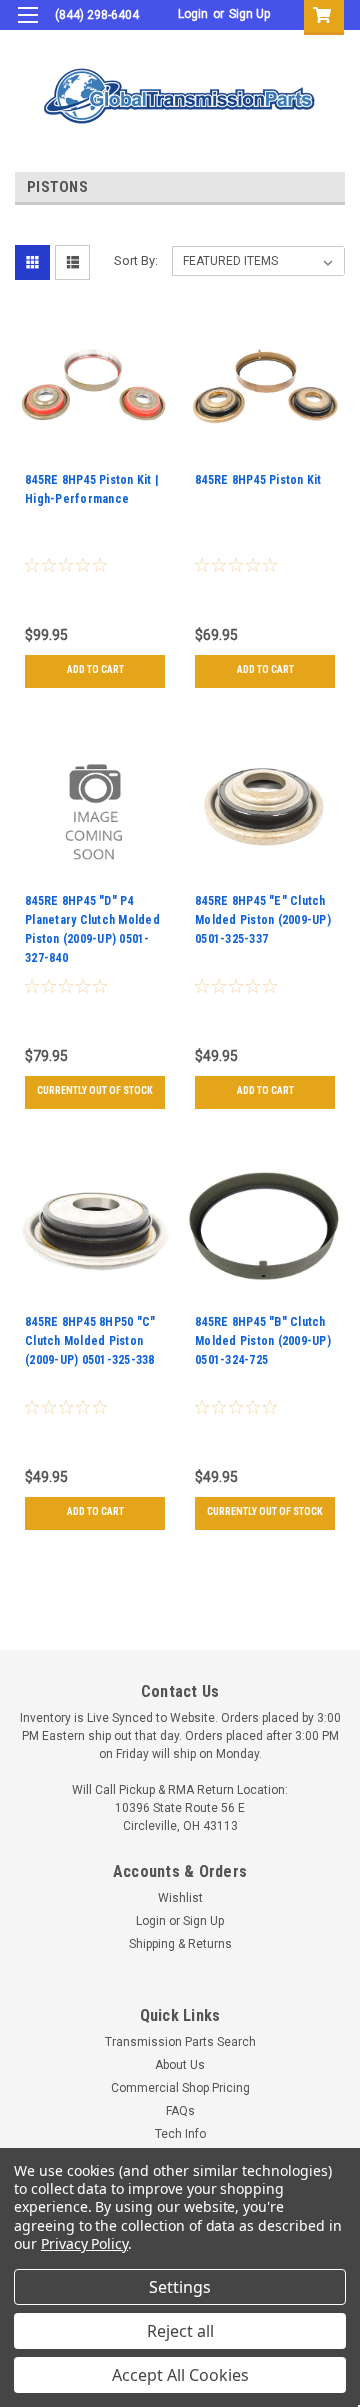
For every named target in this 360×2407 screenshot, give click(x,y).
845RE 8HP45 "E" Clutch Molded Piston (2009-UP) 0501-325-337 (263, 920)
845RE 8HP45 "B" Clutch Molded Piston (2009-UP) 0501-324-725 (263, 1341)
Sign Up (249, 14)
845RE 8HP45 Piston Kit (258, 480)
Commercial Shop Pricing (180, 2088)
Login (193, 14)
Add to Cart (95, 669)
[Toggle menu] (27, 27)
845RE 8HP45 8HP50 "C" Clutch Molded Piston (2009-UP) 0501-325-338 (90, 1341)
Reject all (180, 2331)
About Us (180, 2065)
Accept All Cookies (180, 2375)
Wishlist (180, 1898)
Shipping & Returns (180, 1944)
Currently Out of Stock (95, 1090)
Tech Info (180, 2134)
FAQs (180, 2111)
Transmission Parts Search (180, 2042)
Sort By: (136, 260)
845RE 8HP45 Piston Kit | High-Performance (92, 489)
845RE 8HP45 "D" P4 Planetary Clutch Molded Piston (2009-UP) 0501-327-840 (92, 929)
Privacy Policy (84, 2243)
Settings (180, 2287)
